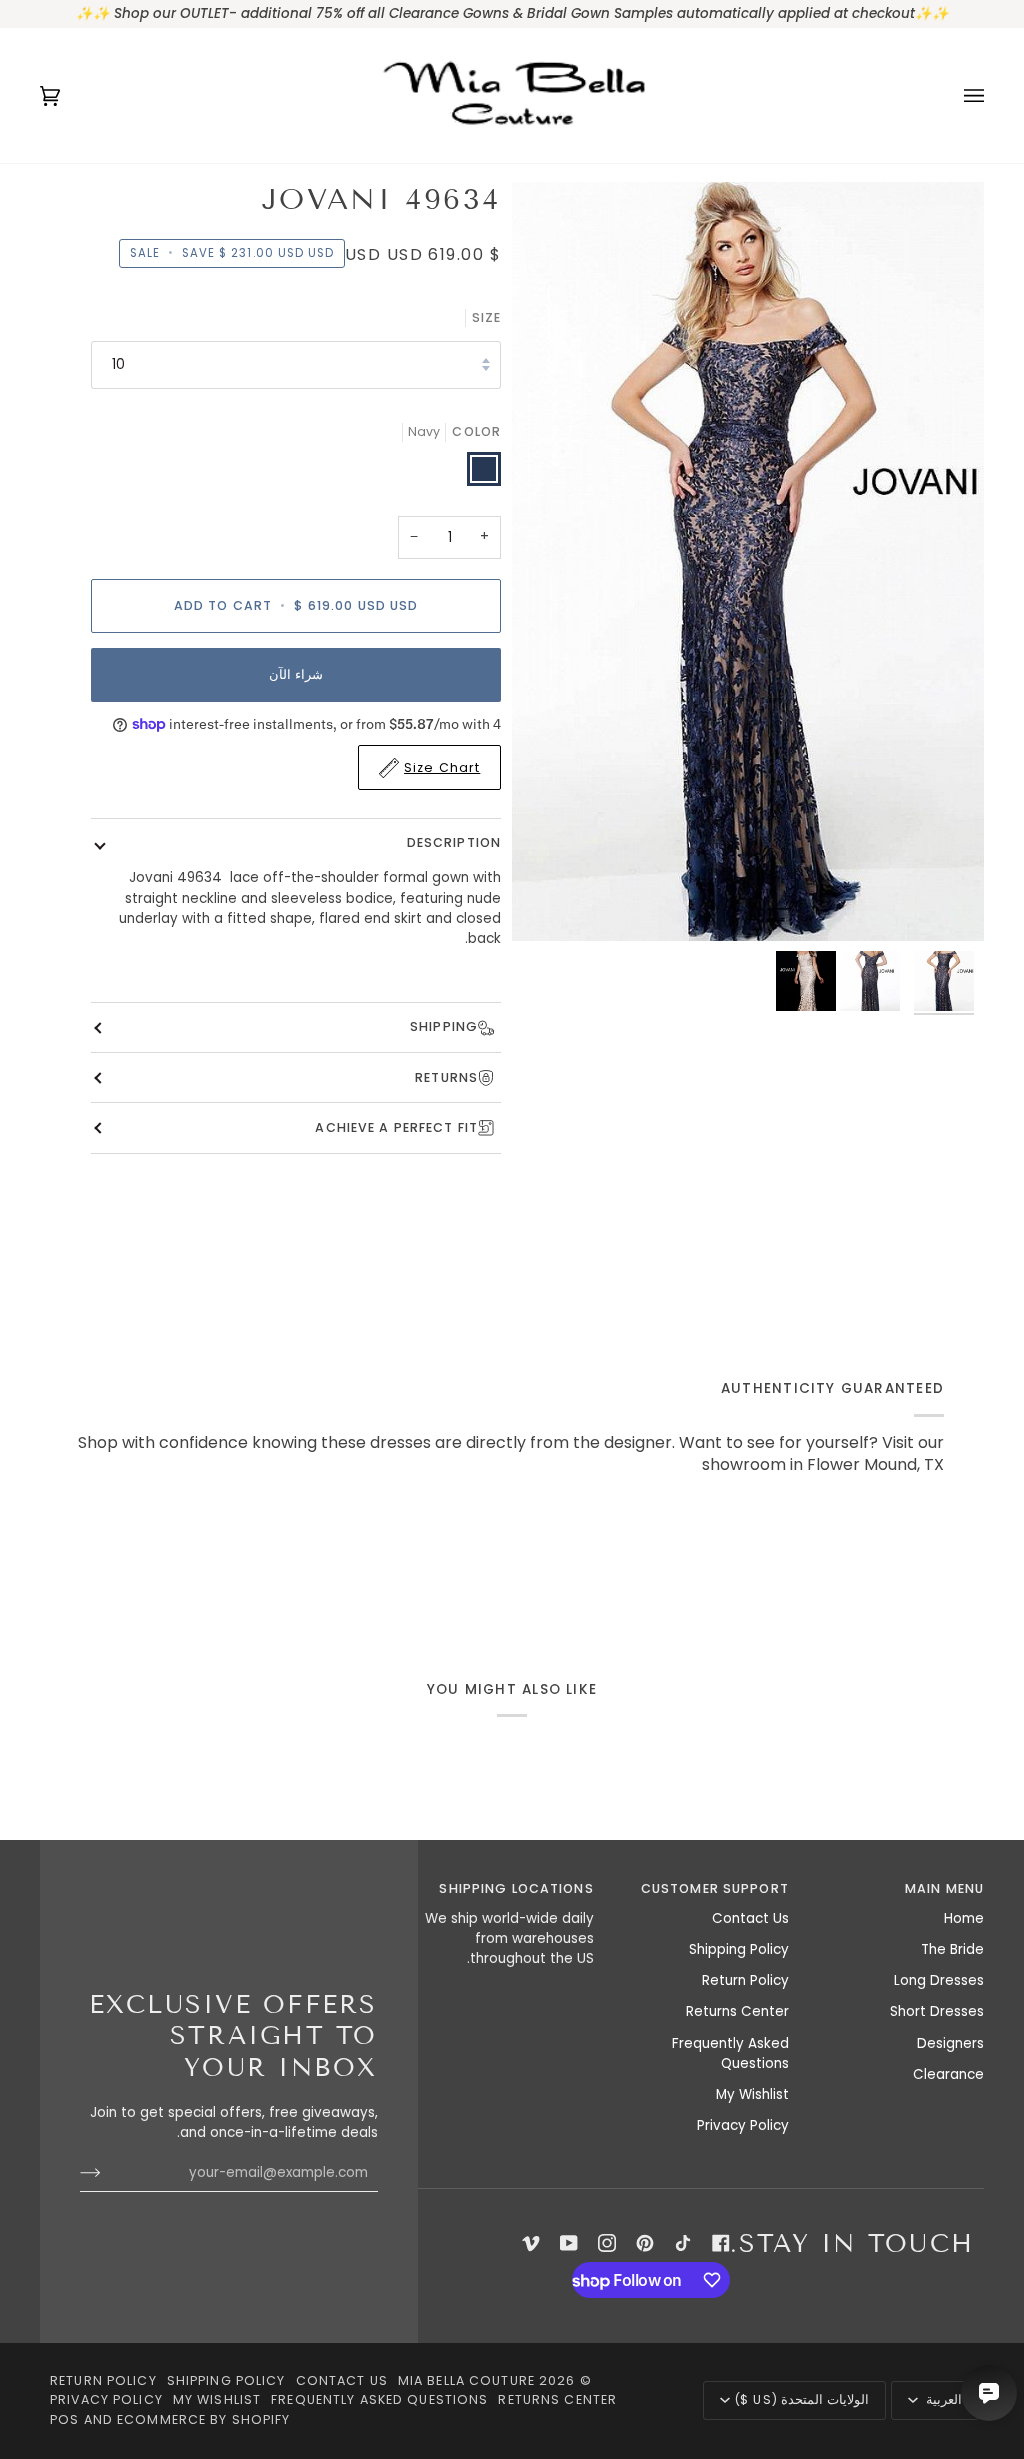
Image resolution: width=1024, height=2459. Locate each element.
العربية (942, 2399)
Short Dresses (937, 2011)
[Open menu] (954, 95)
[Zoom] (946, 903)
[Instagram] (607, 2243)
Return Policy (745, 1980)
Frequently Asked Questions (730, 2053)
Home (964, 1918)
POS (64, 2419)
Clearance (948, 2074)
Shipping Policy (739, 1949)
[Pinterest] (645, 2243)
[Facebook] (721, 2243)
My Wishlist (752, 2094)
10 (118, 364)
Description (454, 842)
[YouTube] (569, 2243)
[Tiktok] (683, 2243)
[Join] (106, 2173)
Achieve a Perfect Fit (396, 1127)
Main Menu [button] (944, 1888)
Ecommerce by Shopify (204, 2419)
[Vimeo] (531, 2243)
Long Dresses (939, 1980)
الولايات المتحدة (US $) (801, 2399)
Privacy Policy (743, 2125)
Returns (446, 1077)
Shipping (444, 1026)
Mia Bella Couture (466, 2380)
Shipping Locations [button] (516, 1888)
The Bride (952, 1949)
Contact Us (750, 1918)
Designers (950, 2043)
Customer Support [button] (715, 1888)
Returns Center (737, 2011)
